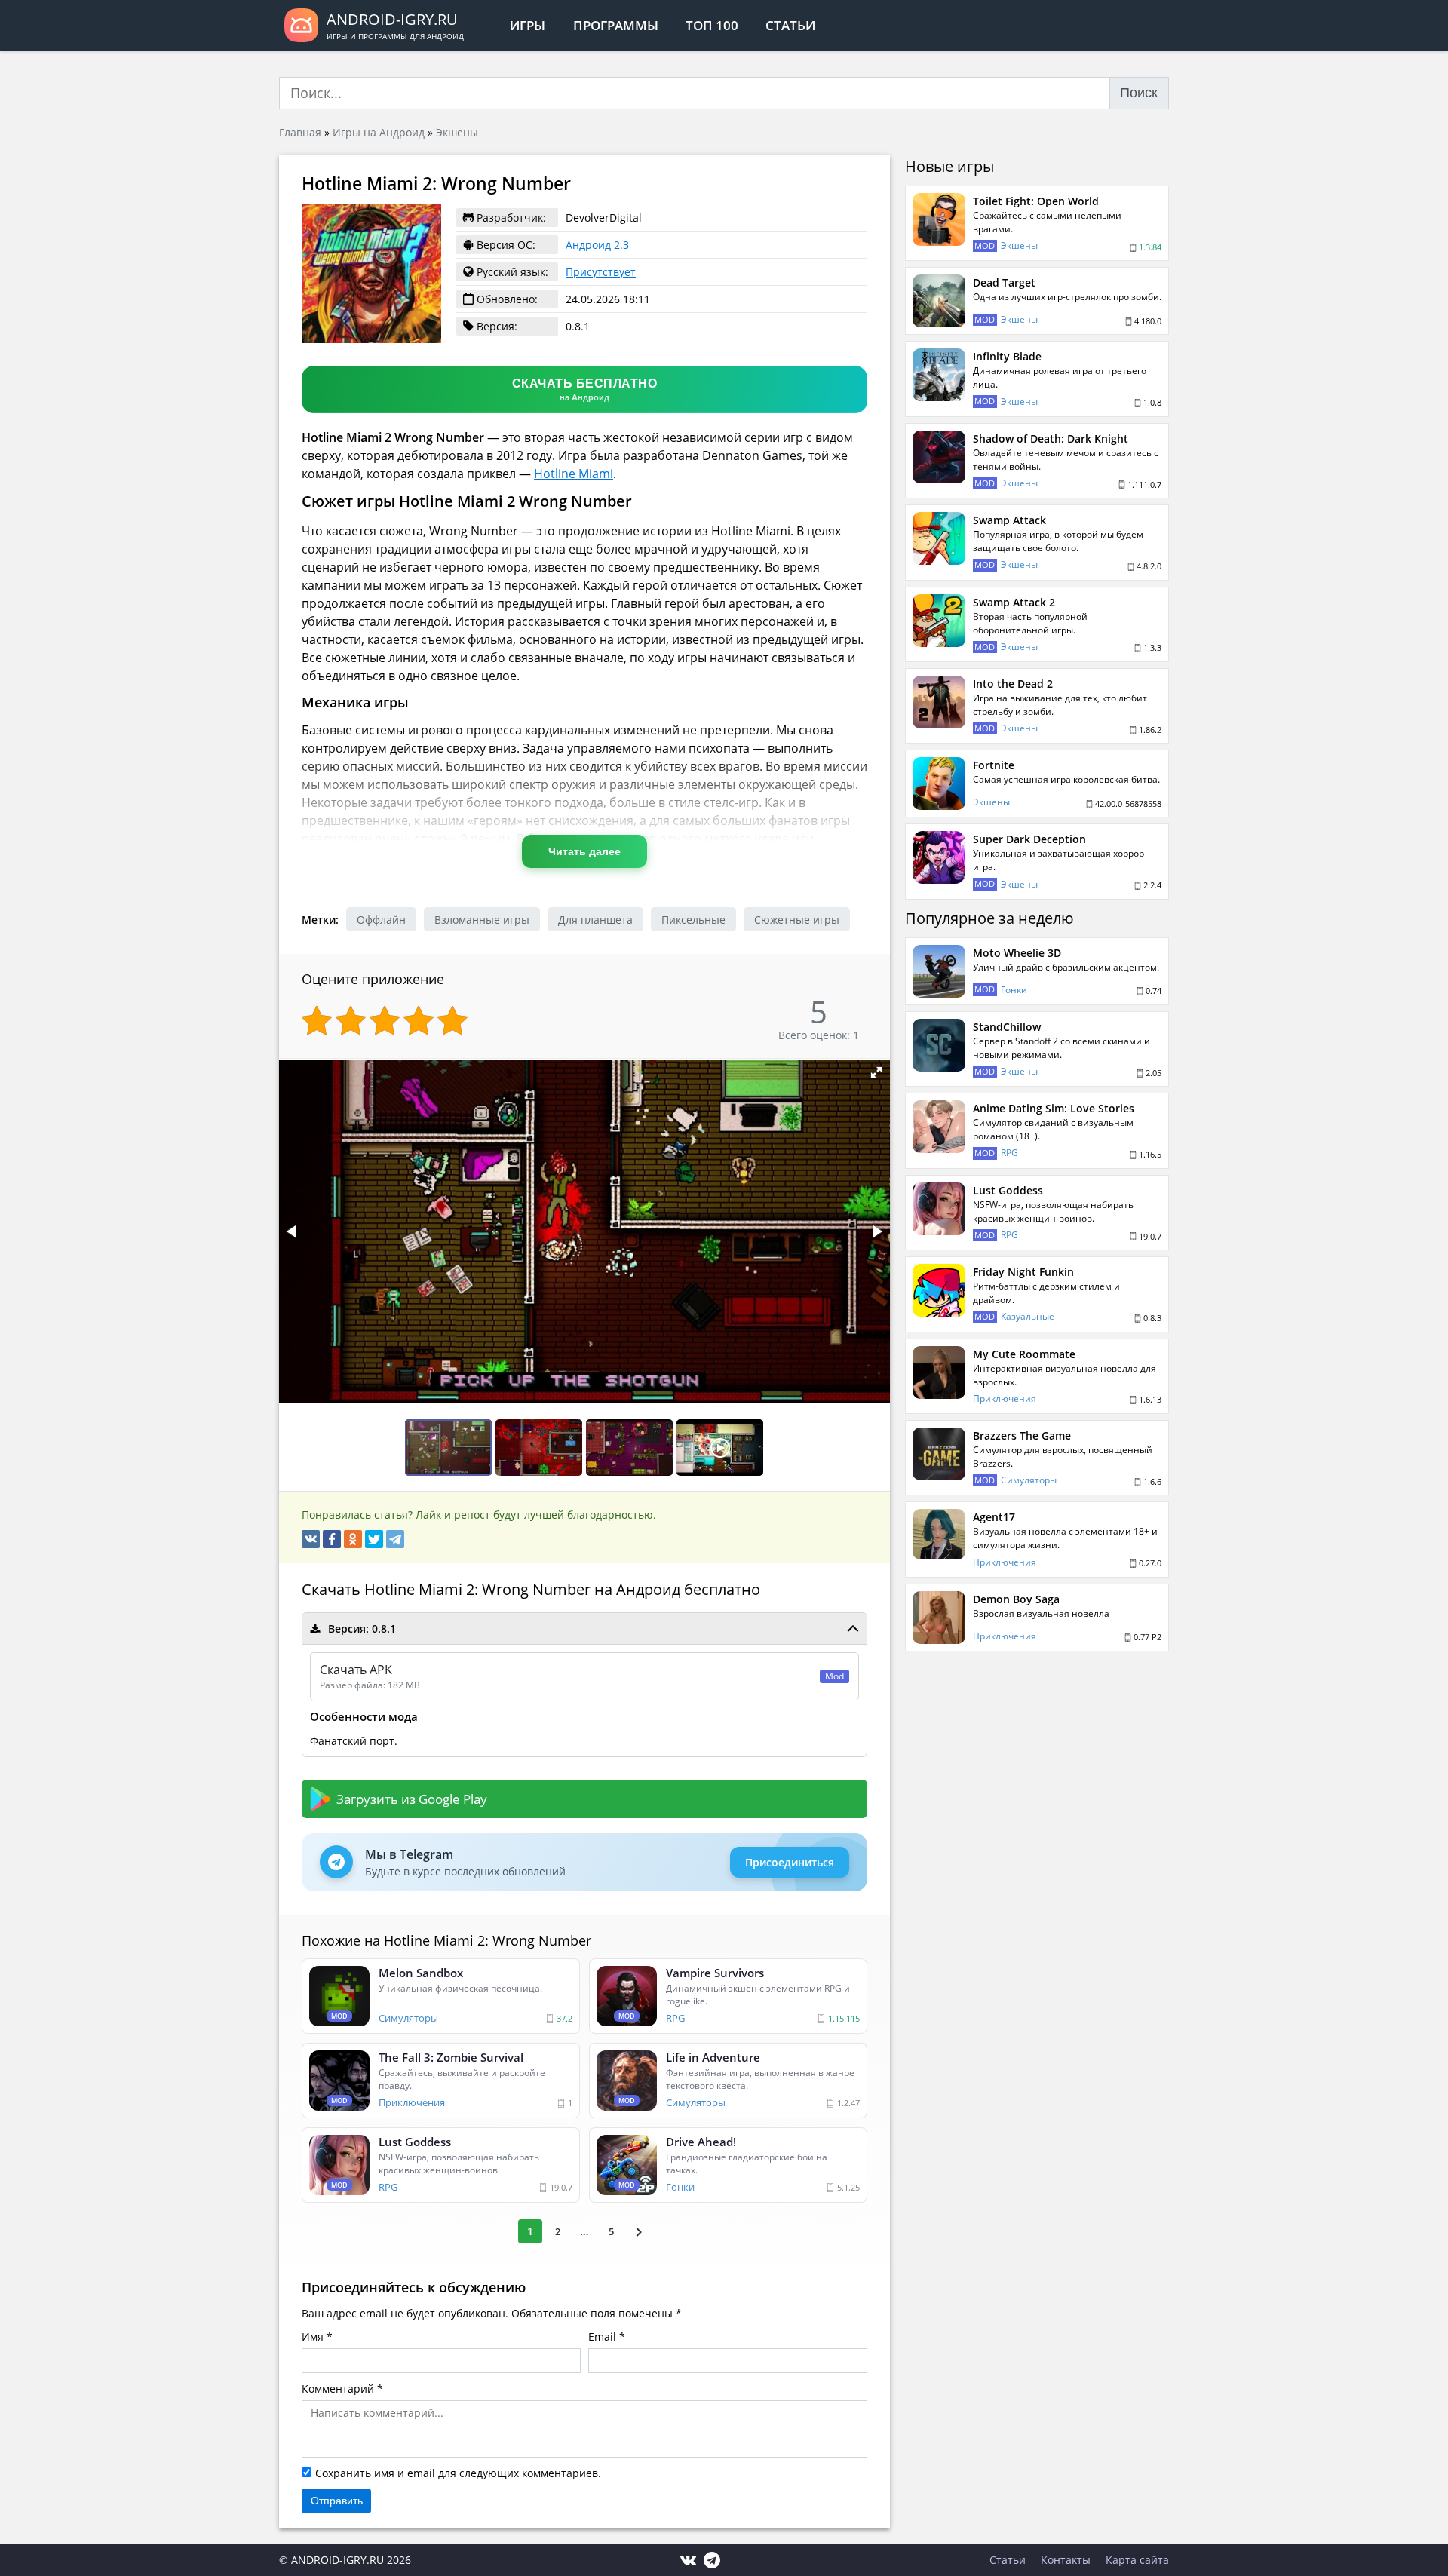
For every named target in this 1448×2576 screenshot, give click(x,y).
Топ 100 (712, 25)
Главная (300, 132)
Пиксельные (693, 920)
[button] (876, 1072)
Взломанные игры (482, 920)
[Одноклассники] (353, 1539)
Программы (616, 25)
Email (602, 2337)
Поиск (1139, 93)
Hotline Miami (574, 474)
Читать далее (584, 851)
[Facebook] (332, 1539)
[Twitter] (374, 1539)
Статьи (790, 25)
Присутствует (601, 272)
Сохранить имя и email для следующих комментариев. (458, 2473)
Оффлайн (381, 920)
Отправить (337, 2501)
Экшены (457, 132)
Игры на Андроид (379, 132)
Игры (528, 25)
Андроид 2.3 (597, 245)
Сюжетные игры (797, 920)
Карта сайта (1137, 2560)
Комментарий (338, 2389)
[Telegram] (395, 1539)
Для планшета (595, 920)
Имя (313, 2337)
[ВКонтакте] (311, 1539)
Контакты (1066, 2560)
